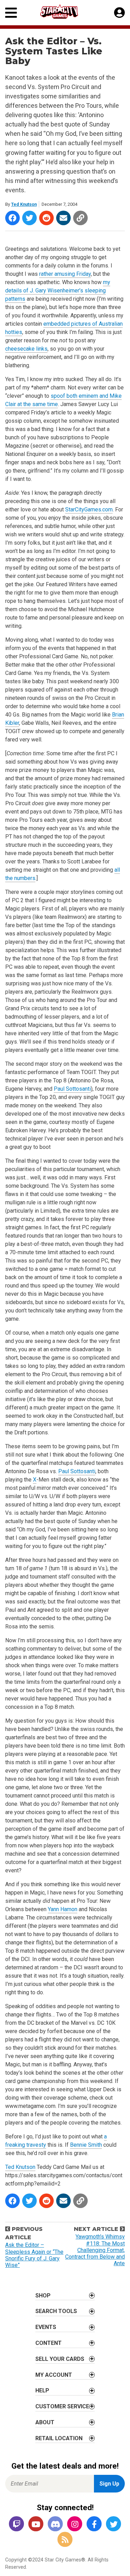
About (45, 2422)
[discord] (55, 2524)
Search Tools (56, 2311)
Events (46, 2327)
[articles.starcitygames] (65, 2540)
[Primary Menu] (11, 13)
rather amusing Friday (65, 274)
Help (42, 2390)
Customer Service (62, 2406)
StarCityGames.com (89, 509)
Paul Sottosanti (72, 1089)
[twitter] (114, 2524)
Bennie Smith (86, 2145)
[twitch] (17, 2524)
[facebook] (94, 2524)
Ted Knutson (24, 204)
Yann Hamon (63, 1909)
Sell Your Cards (60, 2359)
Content (49, 2343)
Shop (43, 2296)
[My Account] (119, 13)
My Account (54, 2375)
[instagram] (75, 2524)
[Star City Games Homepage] (66, 12)
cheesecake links (26, 349)
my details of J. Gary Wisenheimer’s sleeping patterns (58, 291)
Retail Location (59, 2438)
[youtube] (36, 2524)
